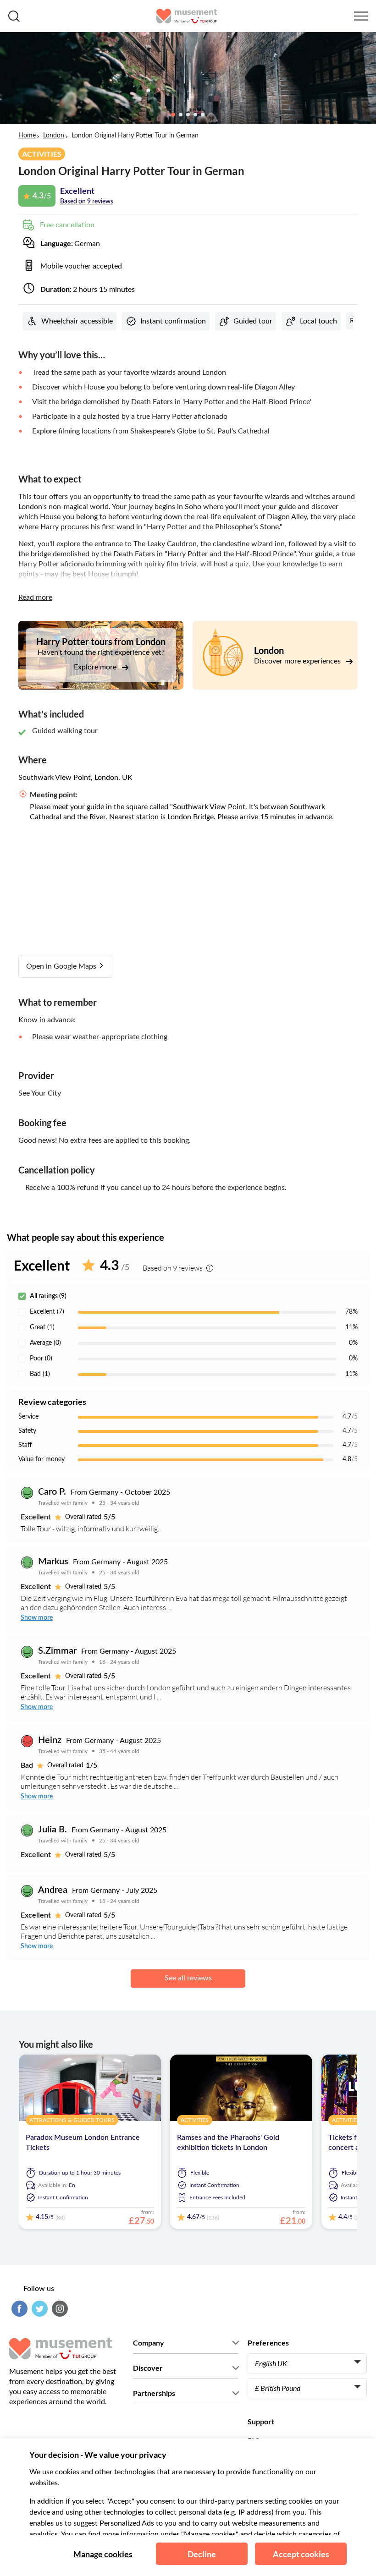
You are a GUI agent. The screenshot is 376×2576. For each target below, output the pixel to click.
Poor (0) (41, 1359)
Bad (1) (40, 1374)
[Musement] (187, 16)
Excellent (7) (47, 1312)
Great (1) (42, 1327)
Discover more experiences (298, 661)
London (54, 136)
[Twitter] (39, 2309)
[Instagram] (59, 2309)
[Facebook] (18, 2309)
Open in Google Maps (62, 966)
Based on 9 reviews (87, 202)
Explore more (96, 667)
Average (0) (45, 1343)
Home (27, 136)
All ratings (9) (48, 1296)
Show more (37, 1618)
